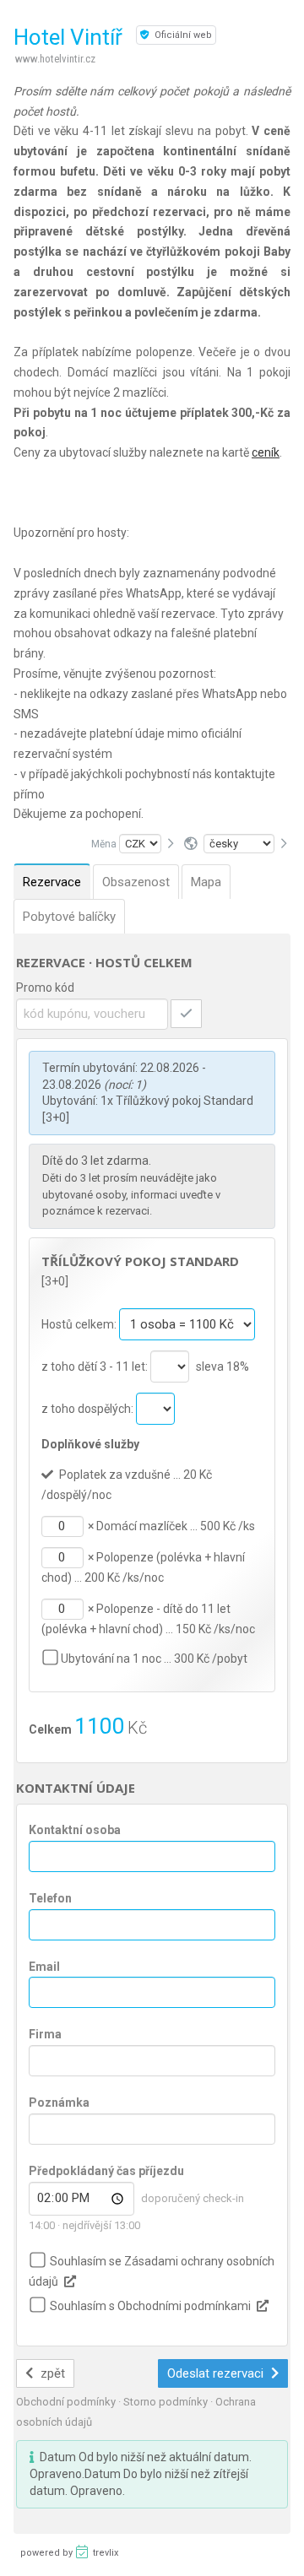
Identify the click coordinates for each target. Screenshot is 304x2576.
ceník (266, 452)
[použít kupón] (186, 1014)
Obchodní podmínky (67, 2402)
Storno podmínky (167, 2402)
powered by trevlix (69, 2553)
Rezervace (52, 882)
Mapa (206, 882)
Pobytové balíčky (69, 917)
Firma (45, 2034)
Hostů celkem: (80, 1324)
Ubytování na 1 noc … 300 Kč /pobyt (154, 1659)
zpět (51, 2373)
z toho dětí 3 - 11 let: (96, 1366)
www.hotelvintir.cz (55, 59)
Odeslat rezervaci (217, 2373)
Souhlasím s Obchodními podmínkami (150, 2306)
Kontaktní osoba (75, 1830)
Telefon (50, 1898)
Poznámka (59, 2102)
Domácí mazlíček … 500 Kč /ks (176, 1526)
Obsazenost (136, 882)
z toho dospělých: (89, 1409)
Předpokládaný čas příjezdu (106, 2171)
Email (44, 1967)
